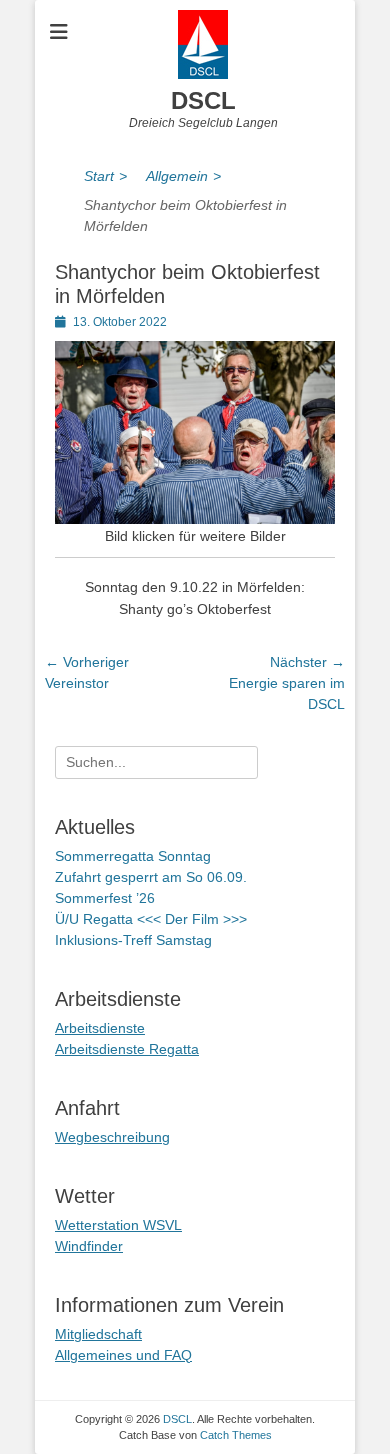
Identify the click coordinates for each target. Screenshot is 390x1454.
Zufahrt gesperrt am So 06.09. (151, 877)
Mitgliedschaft (98, 1334)
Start (105, 176)
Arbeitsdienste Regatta (127, 1049)
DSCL (203, 100)
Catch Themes (236, 1435)
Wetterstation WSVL (118, 1225)
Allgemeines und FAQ (123, 1355)
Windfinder (89, 1246)
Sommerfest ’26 (105, 898)
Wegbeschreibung (112, 1137)
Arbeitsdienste (100, 1028)
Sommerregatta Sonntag (133, 856)
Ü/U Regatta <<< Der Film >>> (151, 919)
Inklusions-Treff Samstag (133, 940)
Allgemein (183, 176)
